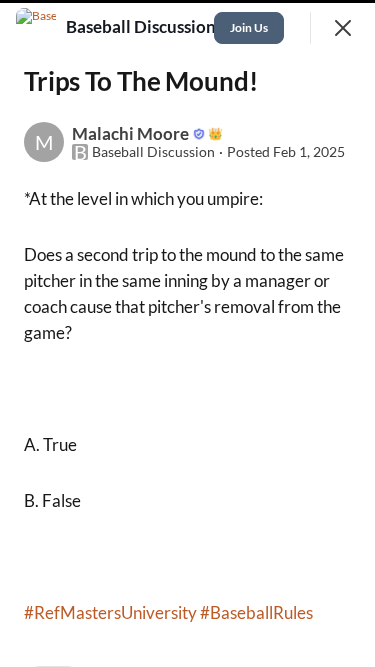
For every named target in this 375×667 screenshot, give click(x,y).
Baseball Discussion (153, 152)
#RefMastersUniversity (110, 612)
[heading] (143, 27)
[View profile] (36, 28)
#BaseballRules (256, 612)
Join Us (249, 27)
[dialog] (187, 333)
